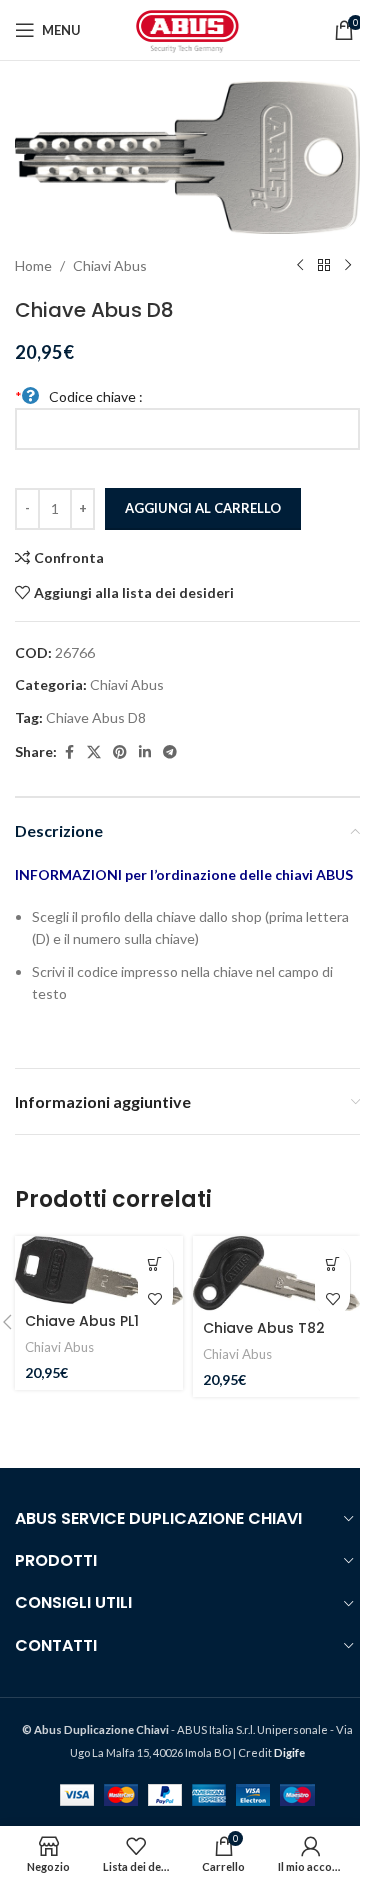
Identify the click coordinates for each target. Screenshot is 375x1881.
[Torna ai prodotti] (324, 266)
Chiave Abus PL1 (82, 1321)
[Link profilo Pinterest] (120, 752)
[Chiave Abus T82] (277, 1273)
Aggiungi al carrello (203, 508)
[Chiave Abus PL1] (99, 1270)
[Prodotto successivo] (348, 266)
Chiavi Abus (110, 265)
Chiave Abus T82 (264, 1328)
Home (33, 265)
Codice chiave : (79, 396)
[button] (155, 1263)
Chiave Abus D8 (96, 717)
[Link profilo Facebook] (69, 752)
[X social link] (94, 752)
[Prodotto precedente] (300, 266)
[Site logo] (188, 28)
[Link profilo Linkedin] (145, 752)
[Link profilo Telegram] (170, 752)
